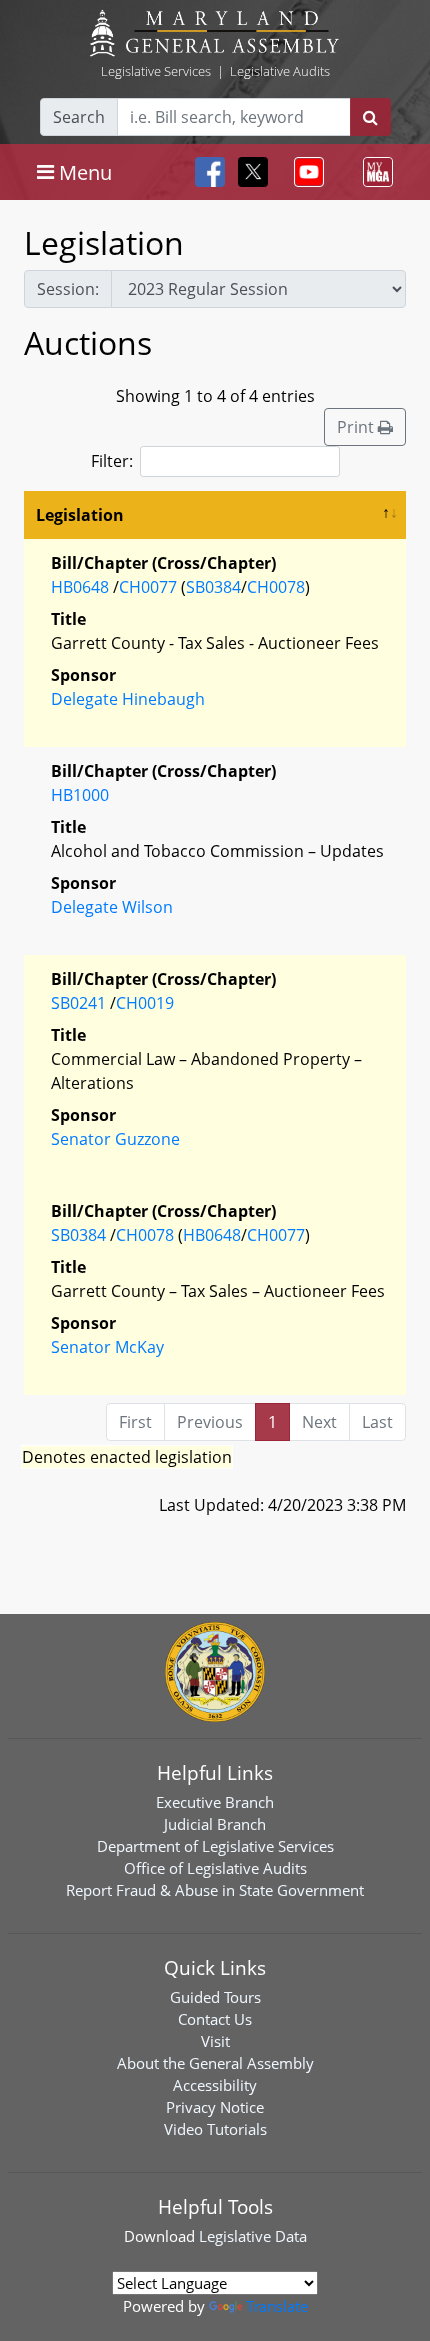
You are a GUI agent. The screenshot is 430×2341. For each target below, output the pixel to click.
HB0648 (80, 587)
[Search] (370, 117)
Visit (215, 2041)
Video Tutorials (215, 2129)
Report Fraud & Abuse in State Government (215, 1890)
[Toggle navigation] (305, 172)
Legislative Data (253, 2236)
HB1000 (80, 795)
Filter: (112, 461)
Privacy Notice (215, 2107)
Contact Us (215, 2019)
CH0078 (276, 587)
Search (79, 117)
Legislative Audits (280, 71)
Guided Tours (215, 1997)
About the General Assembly (215, 2063)
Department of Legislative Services (215, 1846)
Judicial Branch (215, 1824)
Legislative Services (156, 71)
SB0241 (78, 1003)
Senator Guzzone (115, 1139)
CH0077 (148, 587)
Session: (68, 289)
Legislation (80, 515)
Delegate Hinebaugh (128, 699)
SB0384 (213, 587)
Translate (277, 2306)
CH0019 (145, 1003)
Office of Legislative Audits (215, 1868)
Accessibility (215, 2085)
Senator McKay (107, 1347)
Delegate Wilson (112, 907)
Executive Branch (215, 1802)
